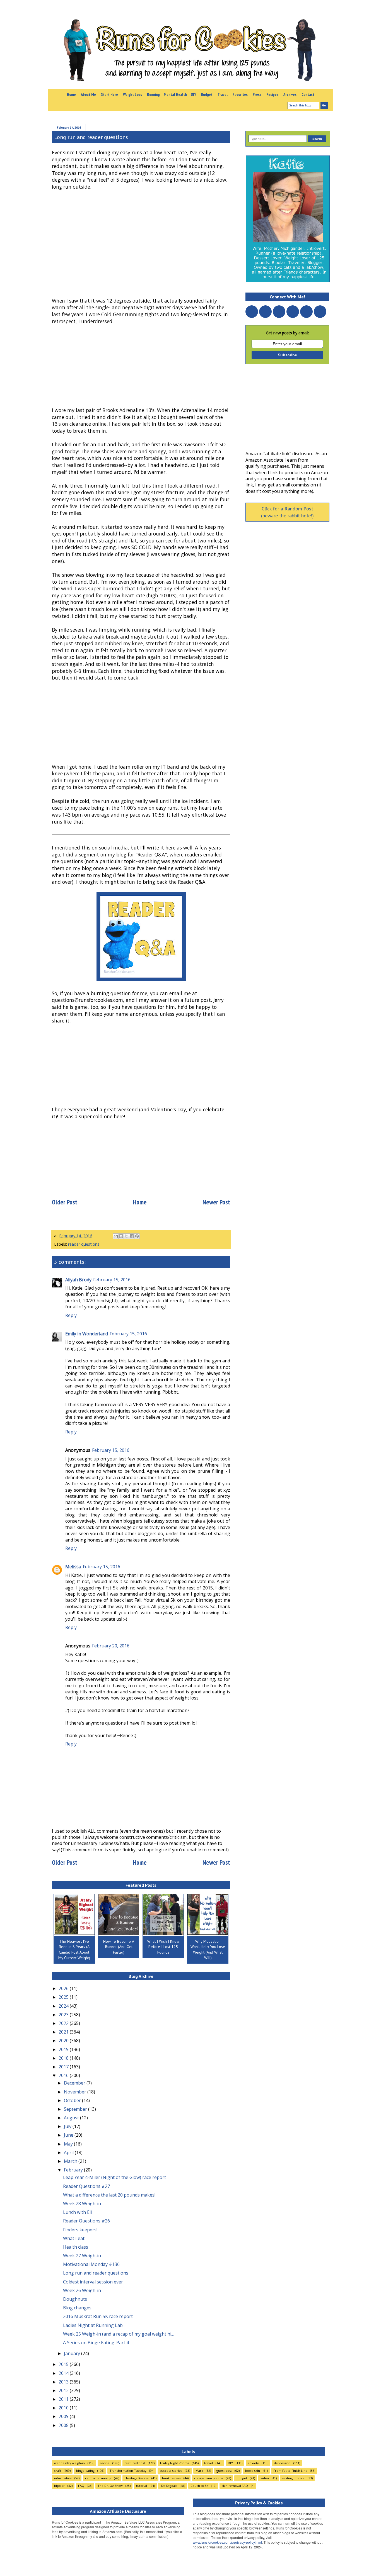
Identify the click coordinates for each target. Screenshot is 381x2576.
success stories (171, 2471)
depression (282, 2463)
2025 (64, 1997)
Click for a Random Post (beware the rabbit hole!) (287, 512)
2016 (64, 2075)
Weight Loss (132, 94)
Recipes (272, 94)
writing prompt (294, 2478)
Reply (71, 1315)
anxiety (253, 2463)
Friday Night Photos (175, 2463)
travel (208, 2463)
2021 (64, 2032)
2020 (64, 2041)
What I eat (74, 2238)
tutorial (142, 2486)
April (69, 2153)
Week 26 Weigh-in (82, 2290)
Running (153, 94)
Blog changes (77, 2308)
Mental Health (175, 94)
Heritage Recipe (137, 2478)
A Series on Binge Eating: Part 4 (96, 2343)
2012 (64, 2390)
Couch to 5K (199, 2486)
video (265, 2478)
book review (171, 2478)
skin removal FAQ (235, 2486)
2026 (64, 1988)
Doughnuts (75, 2299)
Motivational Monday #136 (91, 2264)
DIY (193, 94)
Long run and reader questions (96, 2273)
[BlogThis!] (121, 1236)
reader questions (84, 1244)
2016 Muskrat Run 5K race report (98, 2316)
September (76, 2109)
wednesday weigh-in (69, 2463)
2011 (64, 2399)
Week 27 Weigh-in (82, 2256)
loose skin (253, 2471)
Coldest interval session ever (93, 2282)
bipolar (59, 2486)
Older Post (65, 1202)
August (72, 2118)
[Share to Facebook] (132, 1236)
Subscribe (287, 355)
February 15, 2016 (112, 1280)
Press (257, 94)
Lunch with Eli (77, 2212)
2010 (64, 2408)
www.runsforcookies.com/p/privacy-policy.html (227, 2542)
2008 (64, 2425)
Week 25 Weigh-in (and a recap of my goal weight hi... (118, 2334)
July (68, 2126)
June (69, 2135)
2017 (64, 2067)
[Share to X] (126, 1236)
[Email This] (116, 1236)
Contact (308, 94)
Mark (199, 2471)
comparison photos (209, 2478)
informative (63, 2478)
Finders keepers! (80, 2230)
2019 (64, 2049)
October (73, 2100)
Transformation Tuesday (128, 2471)
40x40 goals (169, 2486)
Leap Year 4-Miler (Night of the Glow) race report (114, 2177)
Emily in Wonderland (87, 1334)
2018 (64, 2058)
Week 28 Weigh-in (82, 2204)
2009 (64, 2416)
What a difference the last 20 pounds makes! (109, 2195)
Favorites (240, 94)
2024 (64, 2006)
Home (71, 94)
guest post (224, 2471)
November (76, 2092)
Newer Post (216, 1202)
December (75, 2083)
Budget (207, 94)
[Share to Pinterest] (137, 1236)
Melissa (73, 1567)
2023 (64, 2015)
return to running (98, 2478)
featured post (135, 2463)
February (74, 2170)
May (69, 2144)
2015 (64, 2364)
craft (58, 2471)
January (73, 2353)
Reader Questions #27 (86, 2186)
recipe (105, 2463)
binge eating (85, 2471)
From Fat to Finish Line (290, 2471)
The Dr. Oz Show (110, 2486)
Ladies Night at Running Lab (93, 2325)
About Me (88, 94)
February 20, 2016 (111, 1646)
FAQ (81, 2486)
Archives (290, 94)
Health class (76, 2247)
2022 (64, 2023)
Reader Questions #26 (86, 2221)
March (71, 2161)
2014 (64, 2373)
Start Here (109, 94)
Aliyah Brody (78, 1280)
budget (242, 2478)
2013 (64, 2382)
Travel (223, 94)
